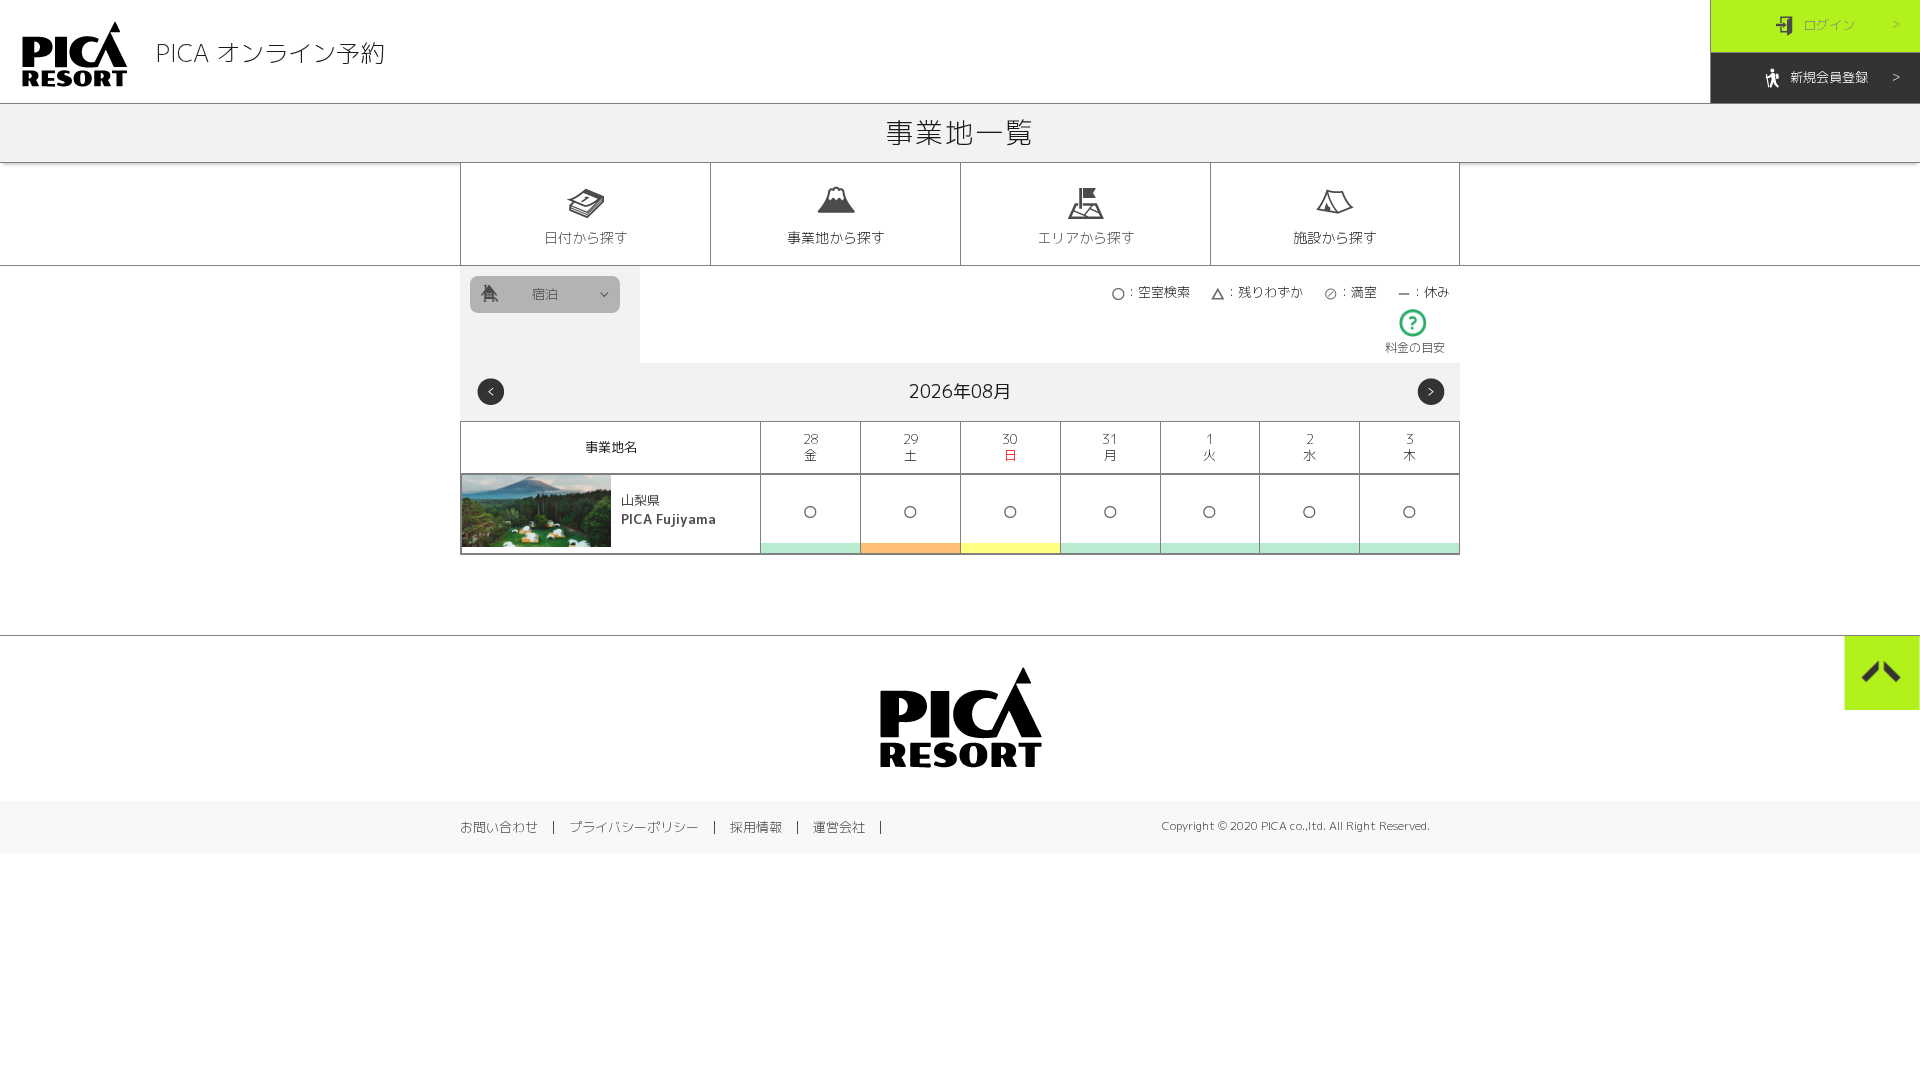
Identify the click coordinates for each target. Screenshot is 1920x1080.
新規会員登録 (1829, 77)
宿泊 (545, 294)
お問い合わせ (499, 827)
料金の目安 (1415, 347)
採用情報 (756, 827)
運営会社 (839, 827)
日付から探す (586, 237)
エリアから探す (1086, 237)
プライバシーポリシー (634, 827)
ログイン (1829, 25)
